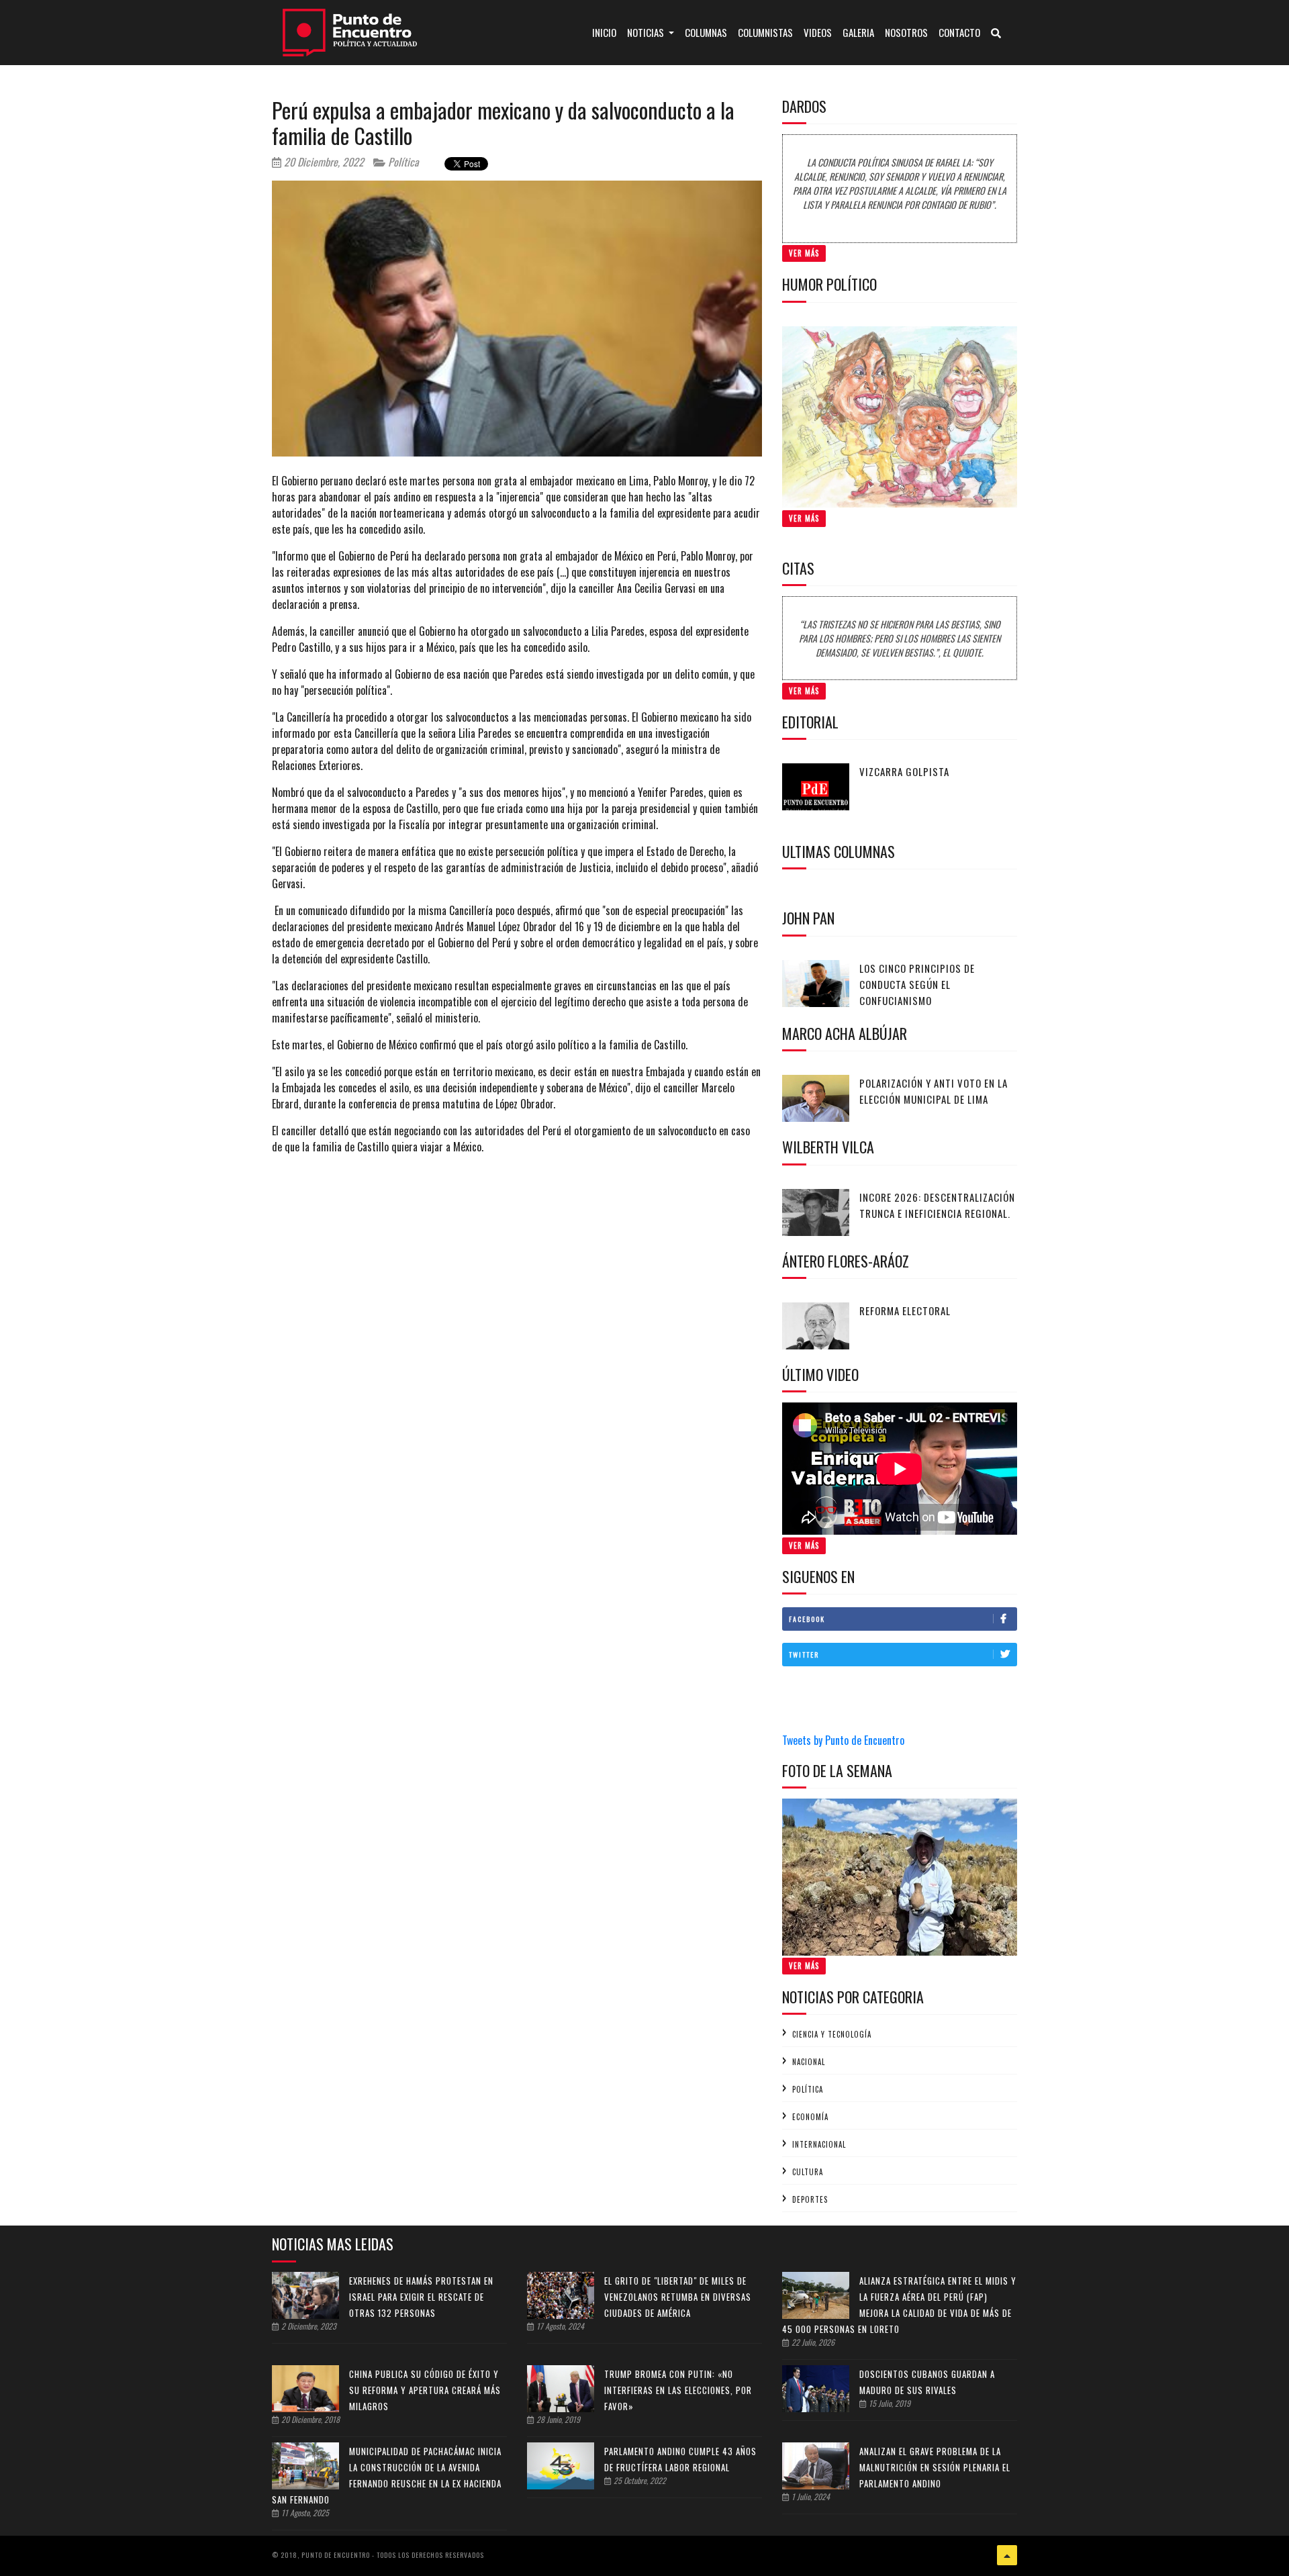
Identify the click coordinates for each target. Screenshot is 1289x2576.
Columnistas (765, 32)
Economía (810, 2117)
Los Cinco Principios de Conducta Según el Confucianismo (917, 984)
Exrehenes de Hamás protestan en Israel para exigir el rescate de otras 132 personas (421, 2297)
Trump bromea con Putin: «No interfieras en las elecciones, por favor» (678, 2390)
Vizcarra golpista (904, 771)
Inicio (607, 32)
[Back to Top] (1007, 2555)
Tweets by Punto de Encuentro (843, 1740)
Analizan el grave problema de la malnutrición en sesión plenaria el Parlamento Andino (935, 2467)
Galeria (858, 32)
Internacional (819, 2144)
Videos (818, 32)
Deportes (810, 2199)
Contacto (959, 32)
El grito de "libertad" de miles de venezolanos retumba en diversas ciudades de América (678, 2297)
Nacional (809, 2062)
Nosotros (906, 32)
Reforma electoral (905, 1310)
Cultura (808, 2172)
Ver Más (804, 253)
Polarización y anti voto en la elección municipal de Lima (934, 1091)
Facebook (807, 1619)
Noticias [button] (647, 32)
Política (402, 162)
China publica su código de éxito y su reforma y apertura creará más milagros (425, 2390)
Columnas (706, 32)
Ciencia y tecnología (832, 2034)
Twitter (804, 1655)
